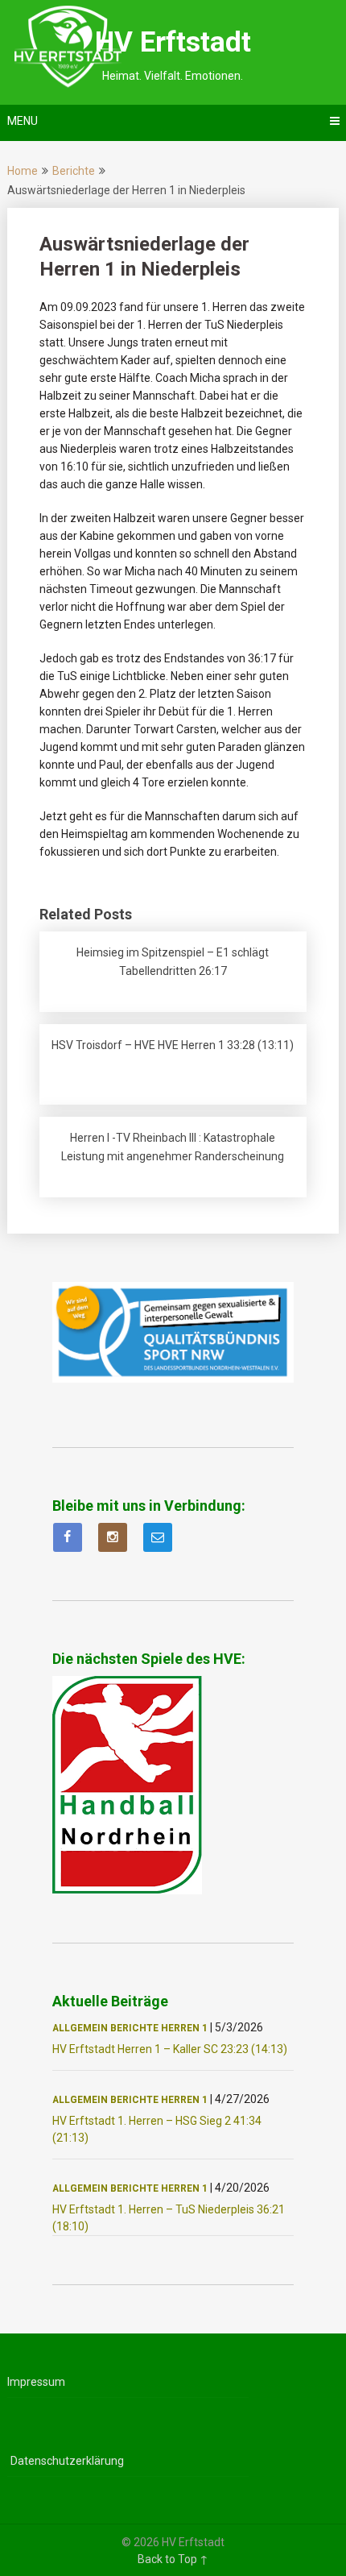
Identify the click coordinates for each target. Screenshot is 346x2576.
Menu (23, 121)
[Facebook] (68, 1537)
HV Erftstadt (173, 42)
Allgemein (80, 2028)
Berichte (74, 171)
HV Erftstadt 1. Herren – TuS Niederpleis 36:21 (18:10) (169, 2218)
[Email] (158, 1537)
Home (23, 171)
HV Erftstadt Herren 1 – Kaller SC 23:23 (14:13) (170, 2049)
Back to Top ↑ (173, 2559)
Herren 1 (184, 2028)
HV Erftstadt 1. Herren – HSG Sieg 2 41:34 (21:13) (157, 2129)
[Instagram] (113, 1537)
